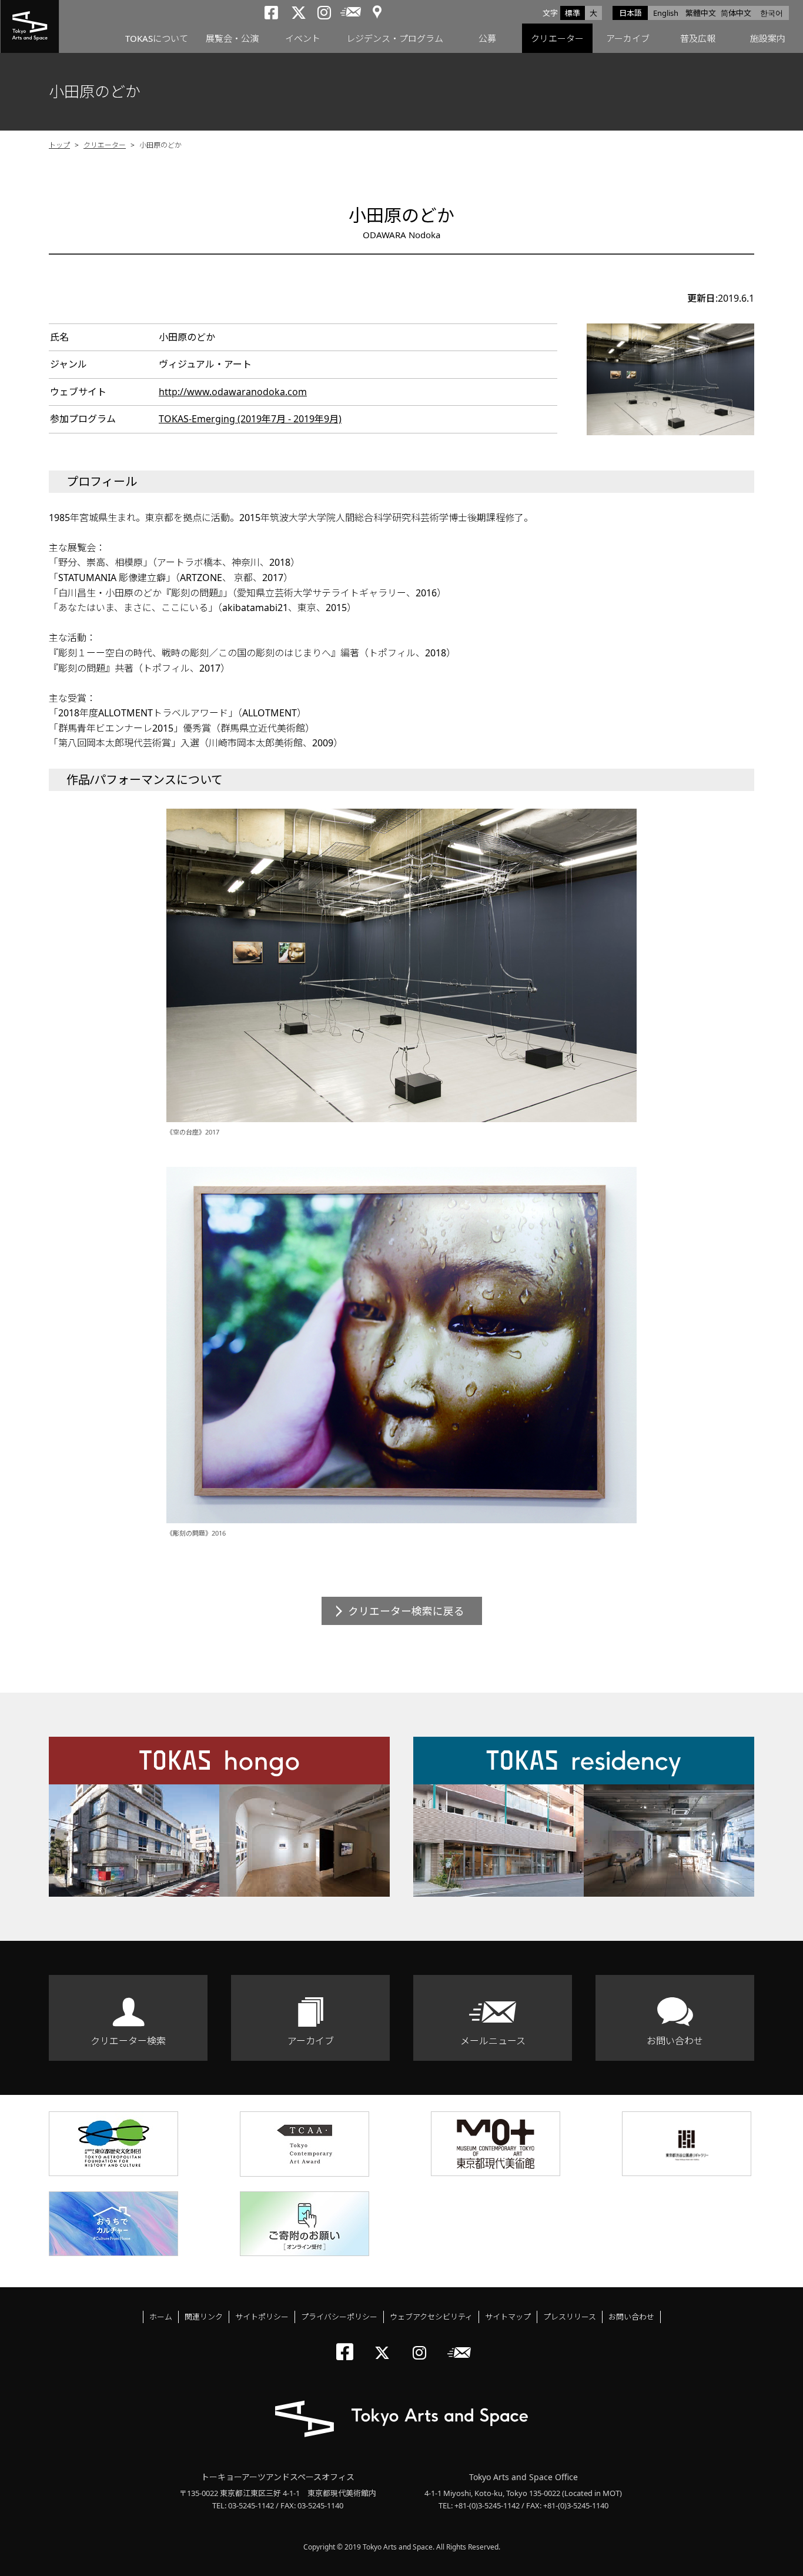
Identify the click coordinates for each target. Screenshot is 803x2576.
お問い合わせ (675, 2041)
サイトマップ (508, 2317)
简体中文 (736, 13)
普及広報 (698, 38)
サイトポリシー (262, 2317)
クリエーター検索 (128, 2041)
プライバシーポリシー (339, 2317)
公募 (487, 38)
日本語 (630, 13)
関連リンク (204, 2317)
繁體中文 (701, 13)
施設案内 (768, 38)
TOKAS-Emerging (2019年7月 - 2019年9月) (250, 419)
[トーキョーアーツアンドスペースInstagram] (423, 2343)
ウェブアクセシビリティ (431, 2317)
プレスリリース (570, 2317)
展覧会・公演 (232, 38)
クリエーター (557, 38)
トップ (59, 145)
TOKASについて (157, 38)
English (666, 13)
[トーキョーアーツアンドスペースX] (385, 2343)
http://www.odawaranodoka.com (233, 392)
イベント (303, 38)
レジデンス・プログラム (395, 38)
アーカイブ (628, 38)
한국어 (772, 13)
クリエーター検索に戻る (406, 1611)
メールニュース (493, 2041)
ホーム (161, 2317)
